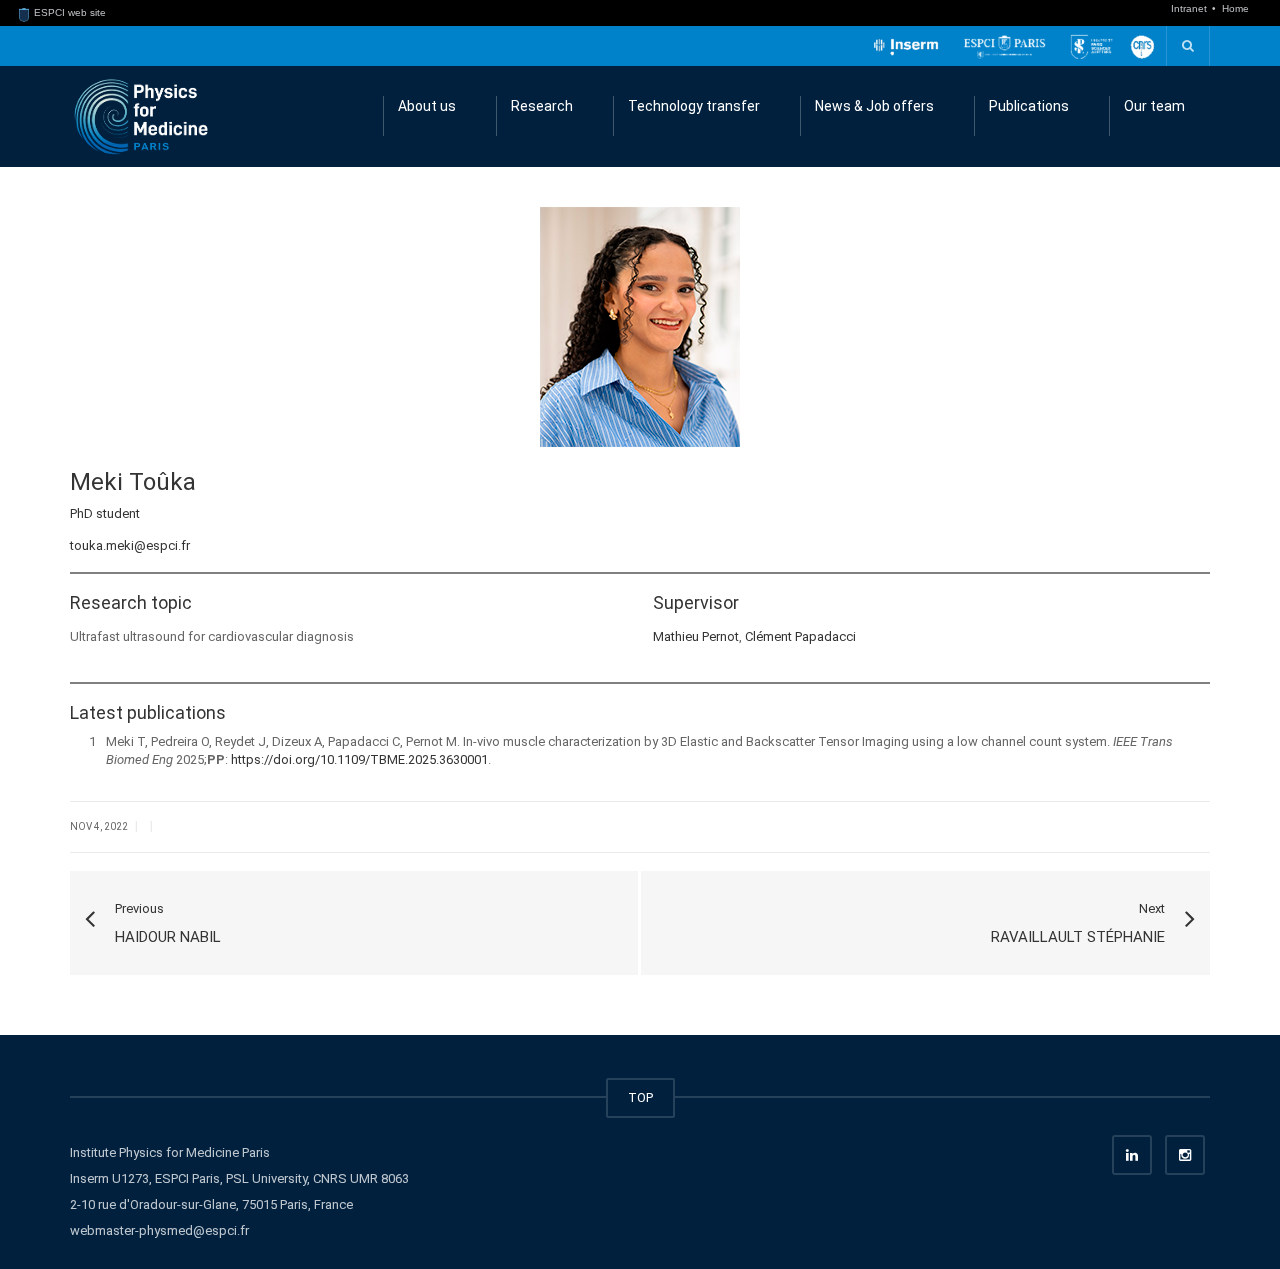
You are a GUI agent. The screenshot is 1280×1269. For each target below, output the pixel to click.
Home (1235, 8)
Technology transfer (694, 106)
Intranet (1190, 8)
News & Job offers (874, 106)
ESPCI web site (68, 12)
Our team (1154, 106)
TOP (640, 1097)
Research (542, 106)
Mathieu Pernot (696, 636)
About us (427, 106)
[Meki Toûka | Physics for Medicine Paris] (141, 115)
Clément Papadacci (800, 636)
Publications (1029, 106)
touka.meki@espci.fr (130, 545)
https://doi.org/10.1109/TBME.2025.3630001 (359, 759)
